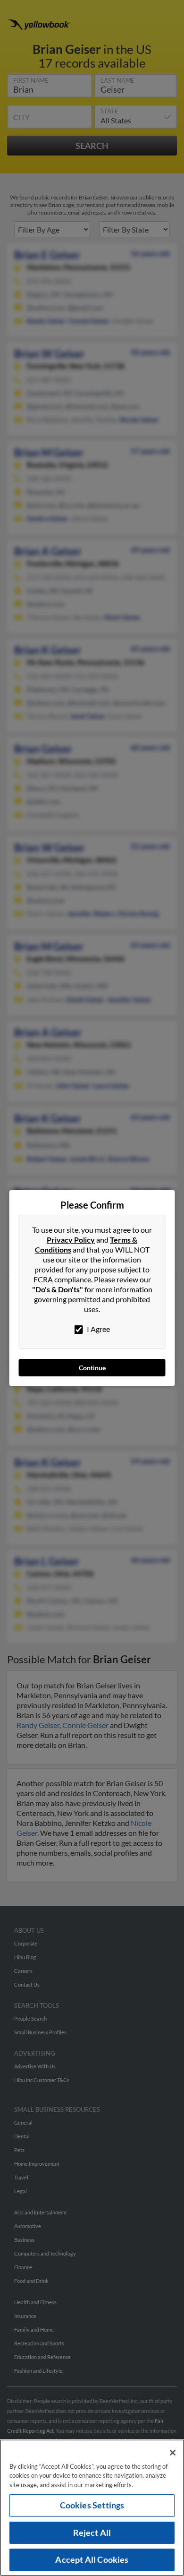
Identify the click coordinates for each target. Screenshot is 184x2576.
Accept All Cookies (92, 2559)
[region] (92, 2508)
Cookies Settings (92, 2505)
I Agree (98, 1329)
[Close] (173, 2453)
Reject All (92, 2533)
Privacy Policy (71, 1240)
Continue (92, 1368)
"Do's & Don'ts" (58, 1289)
